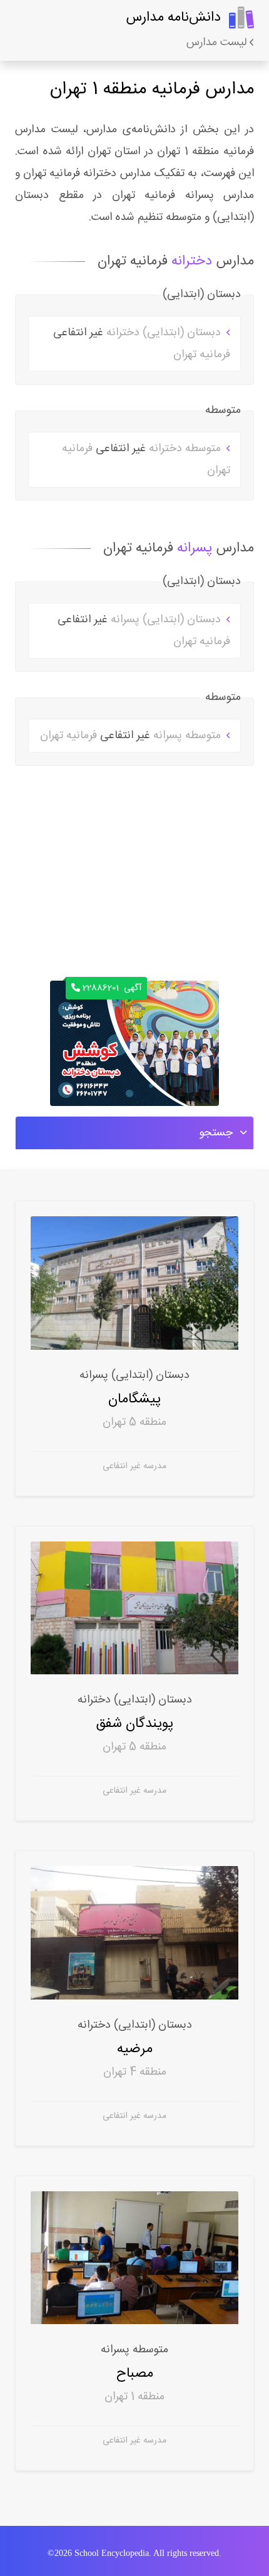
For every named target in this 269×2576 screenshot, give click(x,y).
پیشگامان (134, 1399)
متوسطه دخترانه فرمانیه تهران (146, 460)
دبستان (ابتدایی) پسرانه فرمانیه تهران (144, 631)
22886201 (112, 988)
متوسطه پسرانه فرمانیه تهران (132, 736)
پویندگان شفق (135, 1723)
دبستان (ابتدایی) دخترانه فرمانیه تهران (142, 344)
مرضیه (135, 2049)
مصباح (134, 2373)
